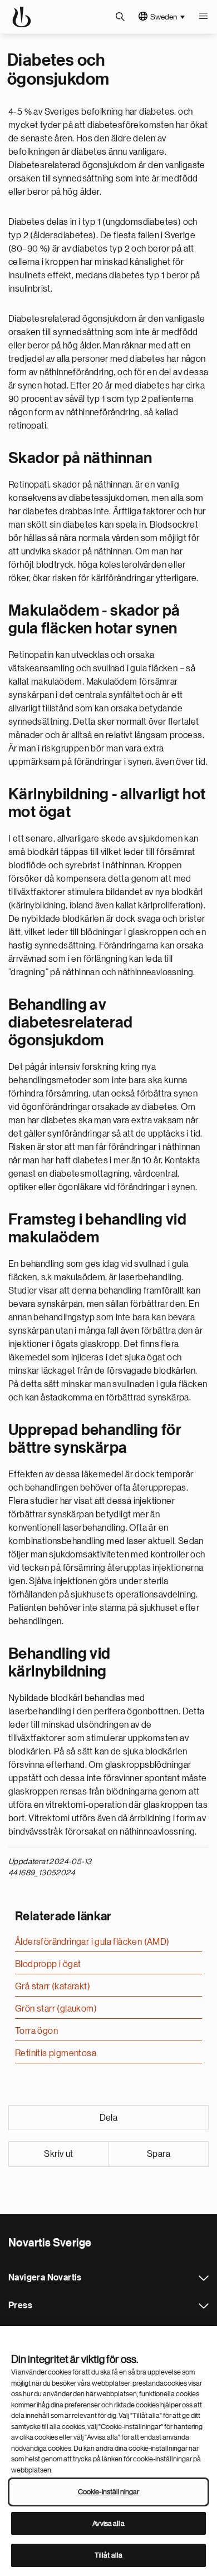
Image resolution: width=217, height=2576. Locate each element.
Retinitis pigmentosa (56, 2053)
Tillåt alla (108, 2555)
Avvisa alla (108, 2523)
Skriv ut (58, 2154)
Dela (109, 2118)
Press (204, 2306)
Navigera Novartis (204, 2278)
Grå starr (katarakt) (53, 1987)
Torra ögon (36, 2031)
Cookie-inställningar (109, 2492)
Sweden (164, 17)
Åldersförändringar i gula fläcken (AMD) (92, 1942)
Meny (203, 17)
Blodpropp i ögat (48, 1964)
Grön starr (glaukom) (56, 2009)
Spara (159, 2154)
